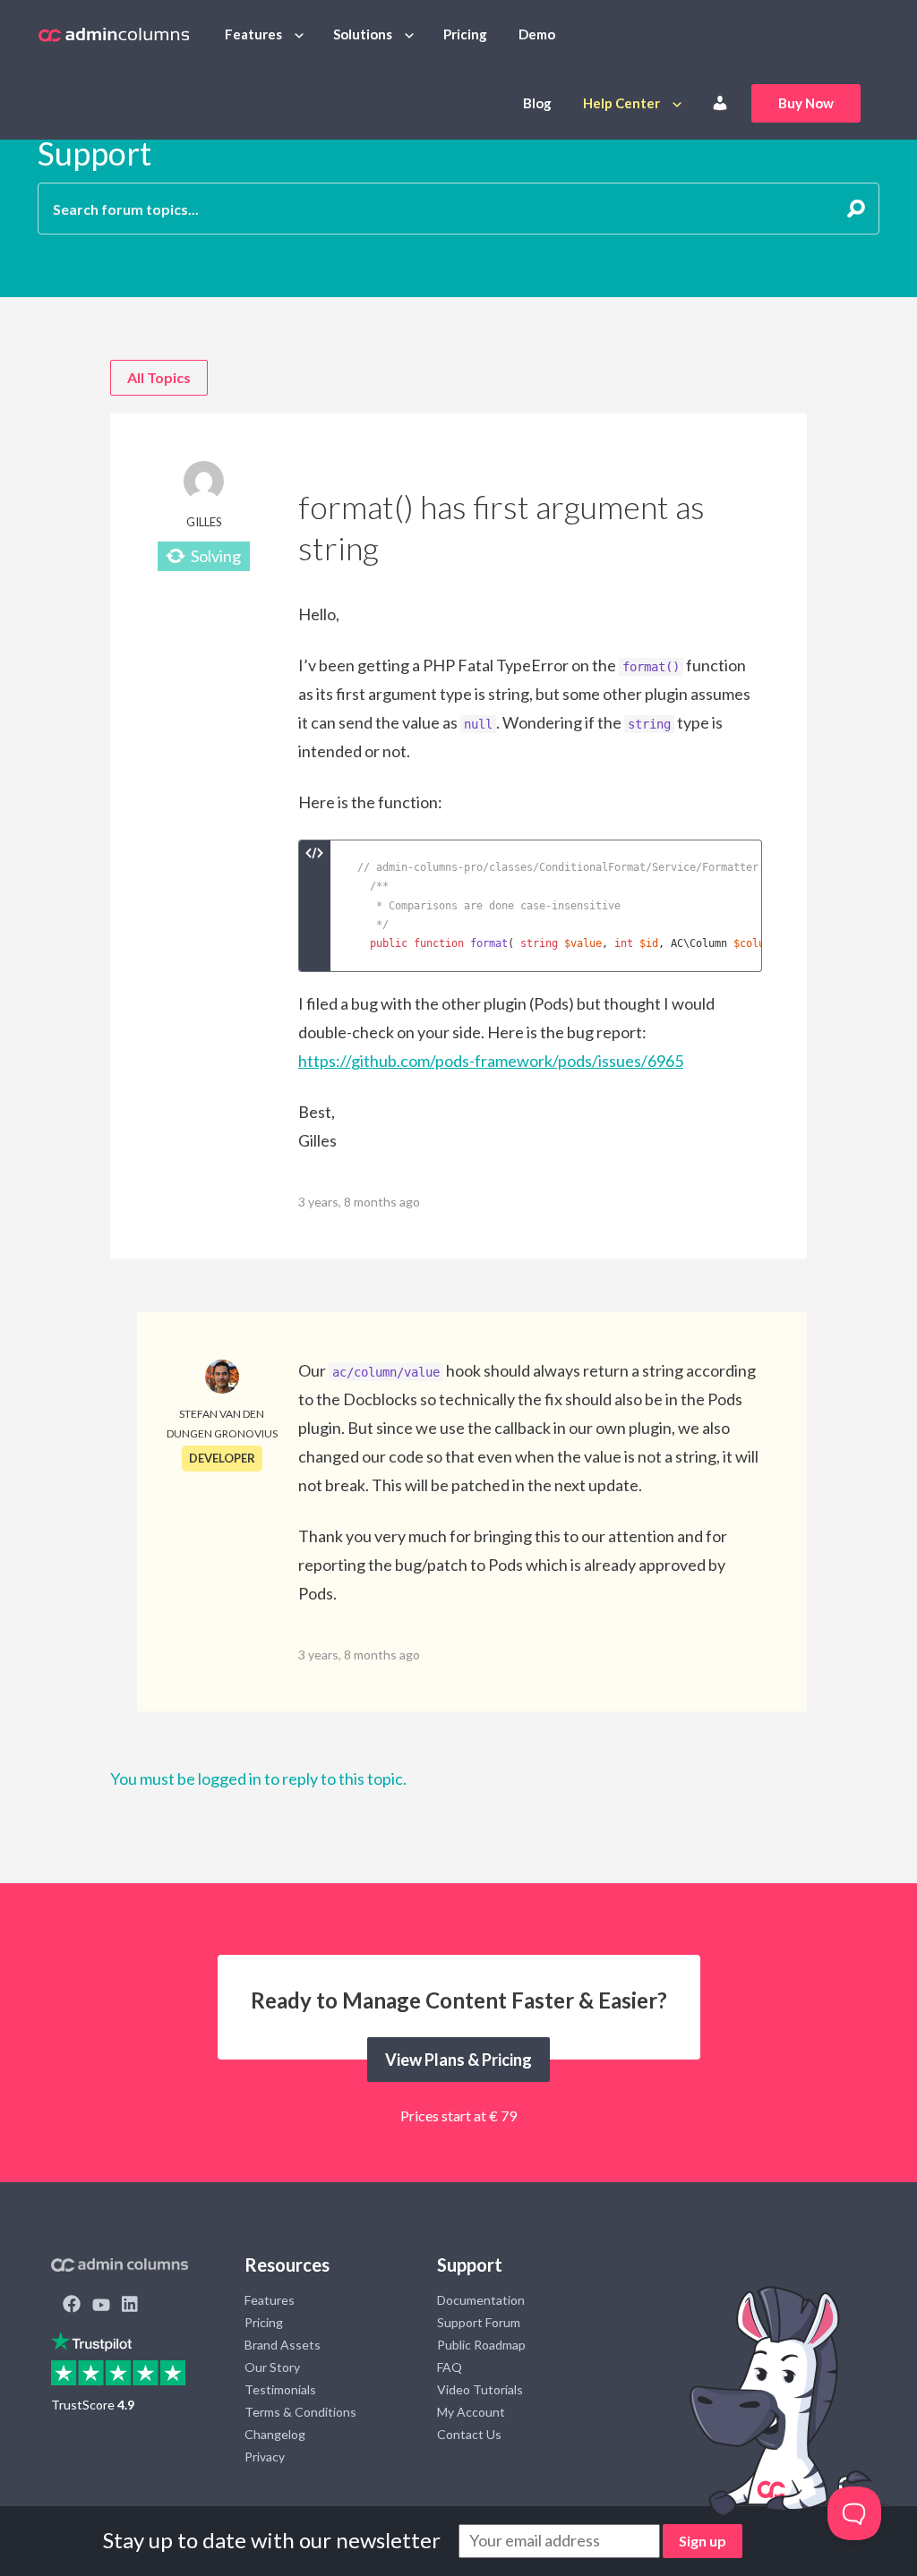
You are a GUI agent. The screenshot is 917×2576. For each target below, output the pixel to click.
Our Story (272, 2367)
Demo (537, 34)
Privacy (265, 2457)
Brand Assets (283, 2345)
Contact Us (469, 2434)
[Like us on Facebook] (72, 2306)
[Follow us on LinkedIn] (130, 2306)
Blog (537, 103)
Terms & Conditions (300, 2412)
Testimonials (280, 2389)
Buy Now (806, 103)
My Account (471, 2412)
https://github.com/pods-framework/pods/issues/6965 (491, 1061)
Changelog (275, 2434)
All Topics (159, 377)
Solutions (363, 34)
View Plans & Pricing (458, 2060)
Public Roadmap (481, 2345)
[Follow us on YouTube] (101, 2306)
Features (253, 34)
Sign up (703, 2541)
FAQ (450, 2367)
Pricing (465, 34)
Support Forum (479, 2322)
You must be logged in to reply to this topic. (258, 1778)
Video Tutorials (480, 2389)
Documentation (481, 2300)
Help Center (621, 103)
